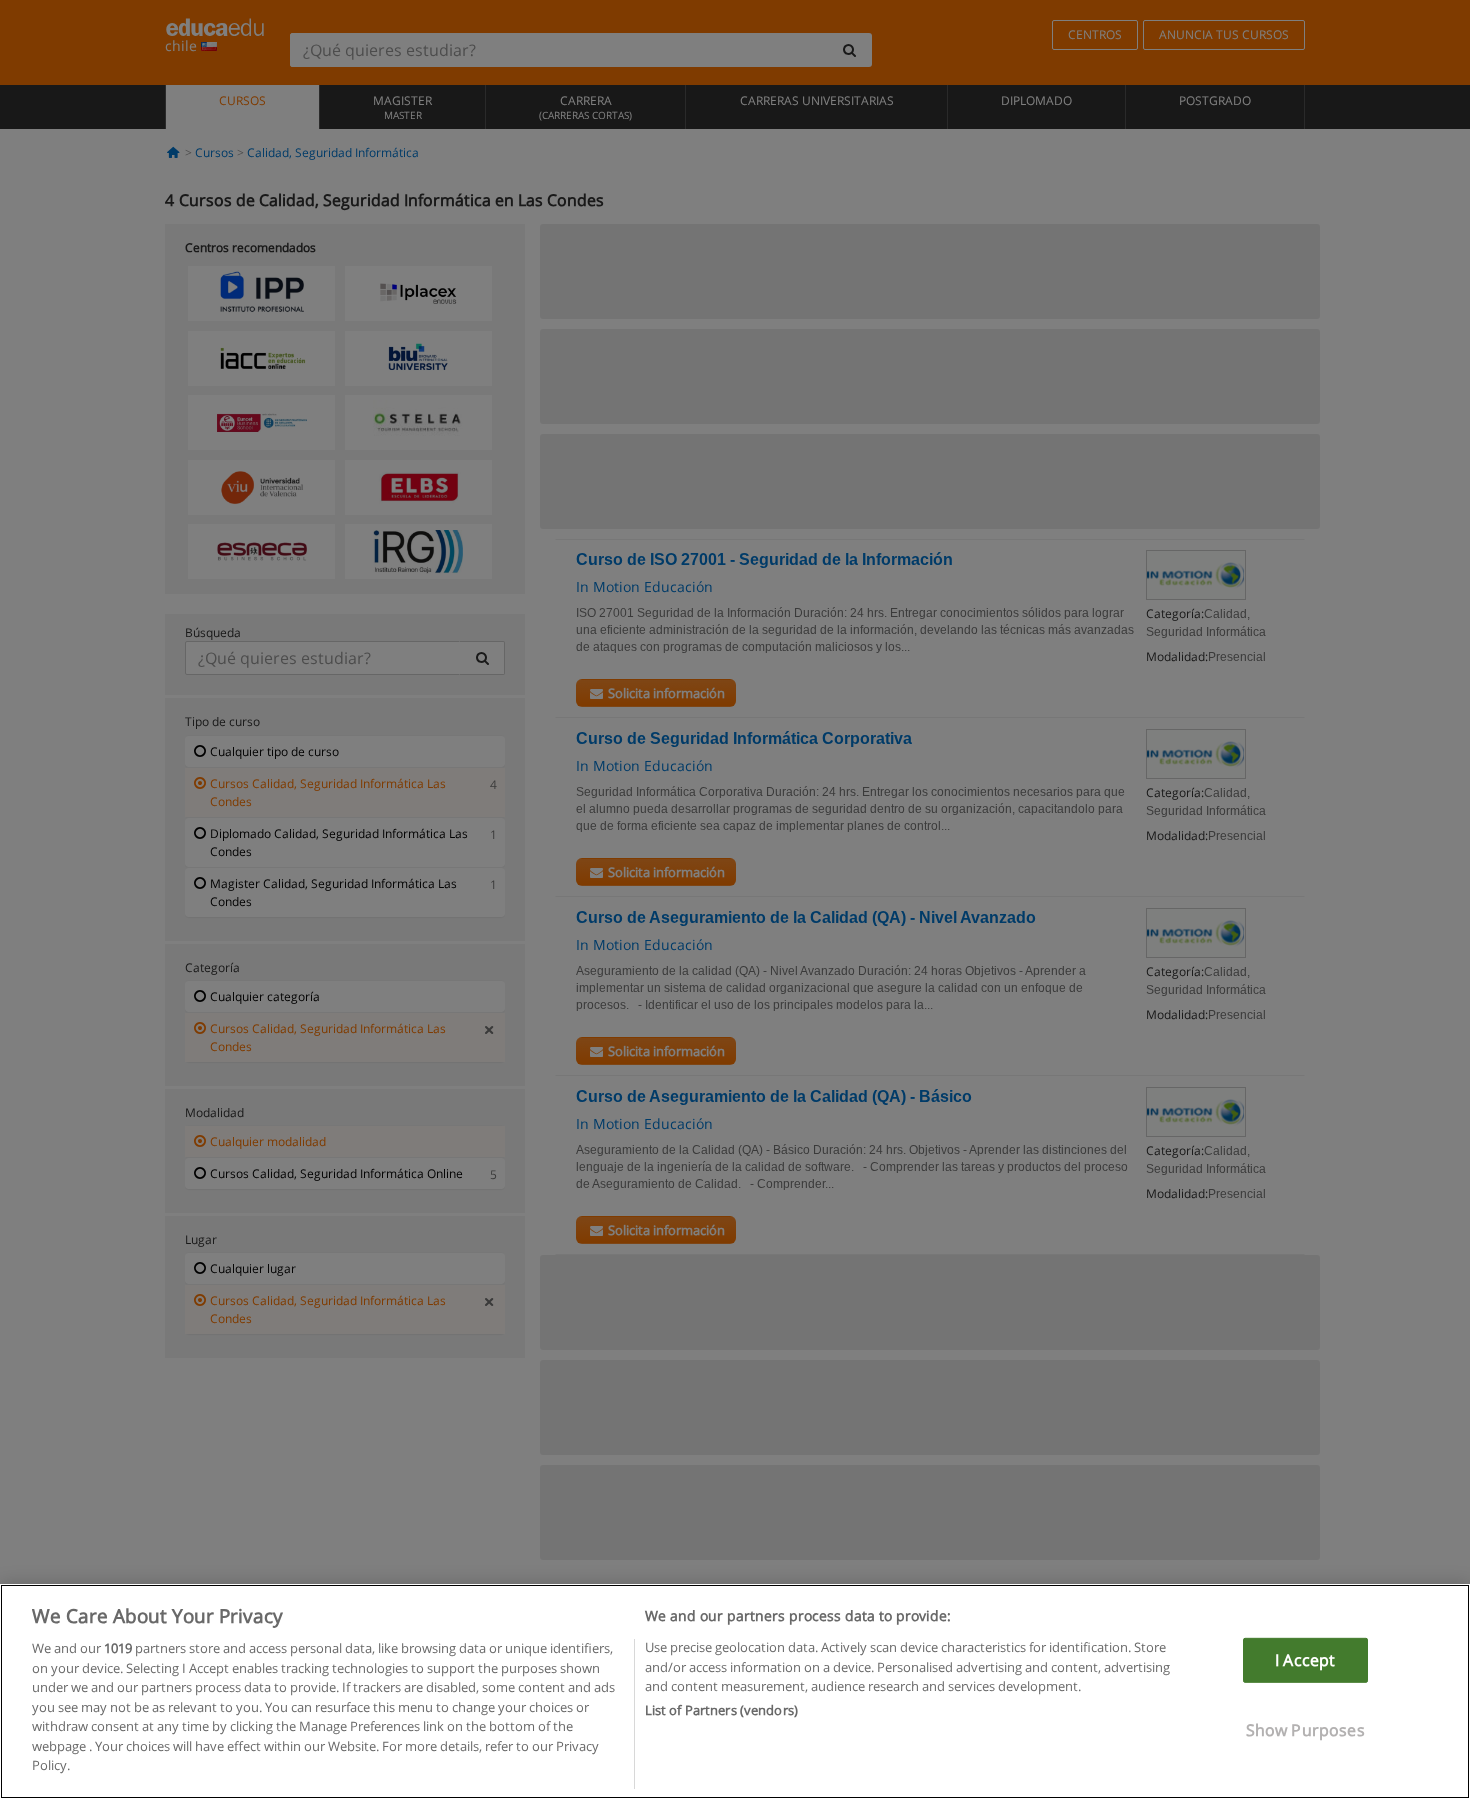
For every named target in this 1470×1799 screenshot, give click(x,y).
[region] (735, 1691)
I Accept (1305, 1660)
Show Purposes (1305, 1730)
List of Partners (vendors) (721, 1711)
